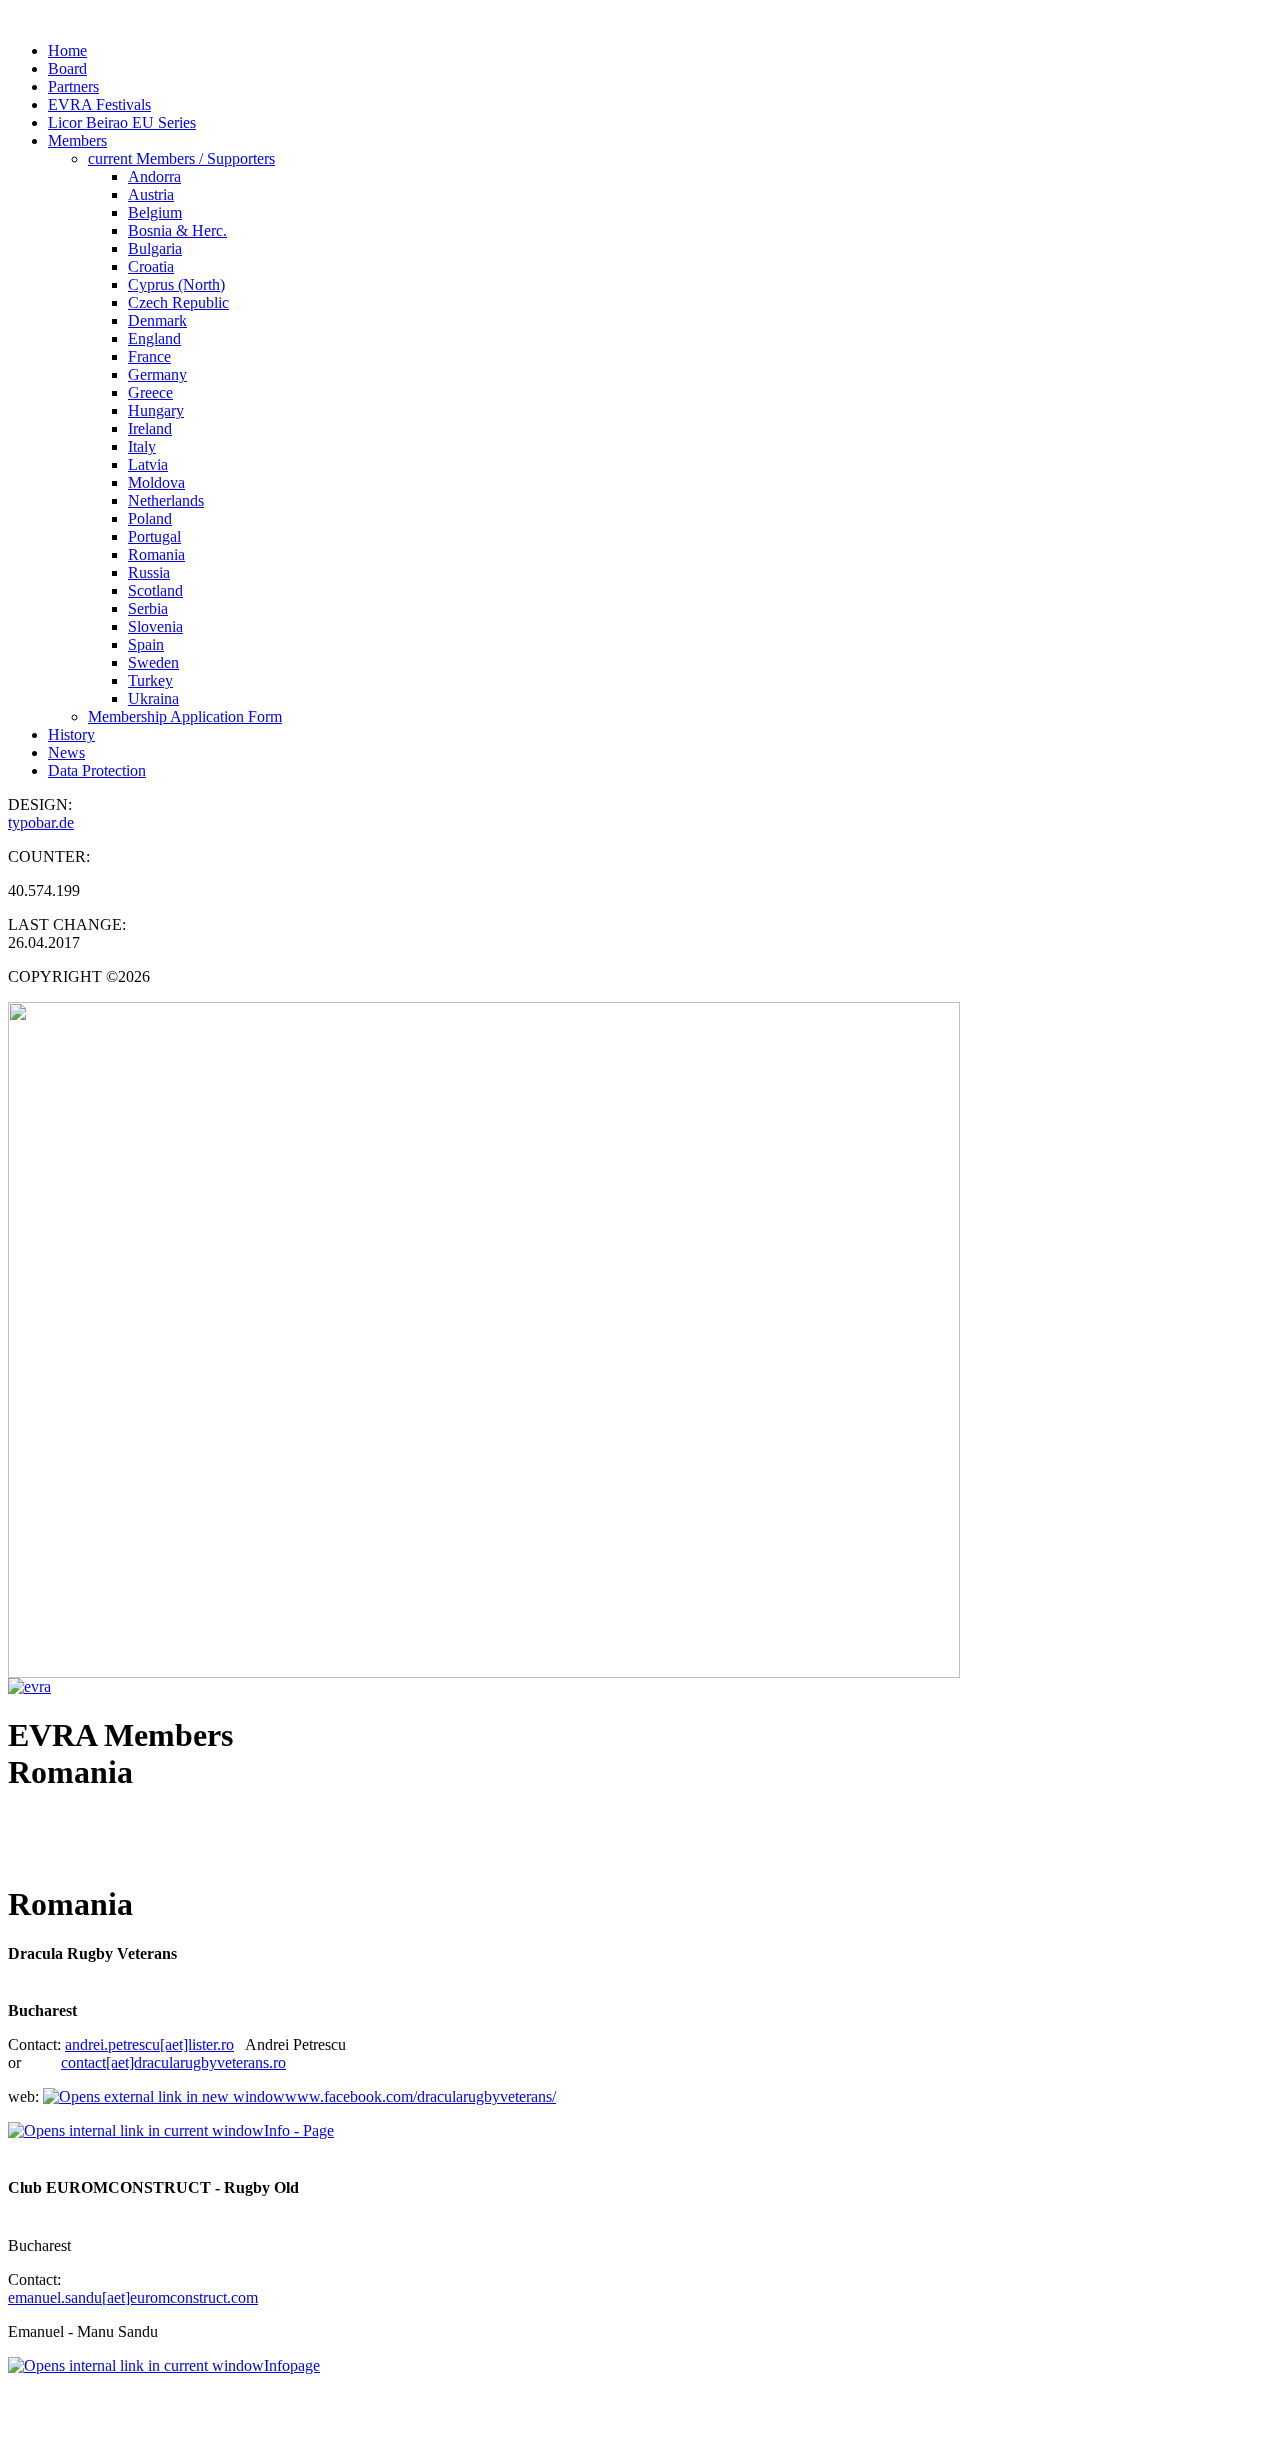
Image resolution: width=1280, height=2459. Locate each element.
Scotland (155, 590)
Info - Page (299, 2130)
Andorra (154, 176)
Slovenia (155, 626)
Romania (156, 554)
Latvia (148, 464)
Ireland (150, 428)
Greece (150, 392)
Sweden (153, 662)
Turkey (150, 680)
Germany (157, 374)
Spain (146, 644)
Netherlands (166, 500)
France (149, 356)
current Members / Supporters (181, 158)
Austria (151, 194)
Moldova (156, 482)
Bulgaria (155, 248)
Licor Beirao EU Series (122, 122)
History (71, 734)
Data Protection (97, 770)
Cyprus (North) (176, 284)
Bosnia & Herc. (177, 230)
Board (67, 68)
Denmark (157, 320)
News (66, 752)
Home (67, 50)
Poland (150, 518)
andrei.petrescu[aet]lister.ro (149, 2044)
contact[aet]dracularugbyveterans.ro (173, 2062)
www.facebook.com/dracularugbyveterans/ (420, 2096)
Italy (142, 446)
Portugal (154, 536)
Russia (149, 572)
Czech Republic (178, 302)
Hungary (156, 410)
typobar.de (41, 822)
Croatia (151, 266)
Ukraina (153, 698)
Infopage (292, 2365)
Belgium (155, 212)
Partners (73, 86)
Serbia (148, 608)
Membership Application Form (185, 716)
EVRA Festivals (99, 104)
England (154, 338)
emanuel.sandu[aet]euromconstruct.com (133, 2297)
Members (77, 140)
